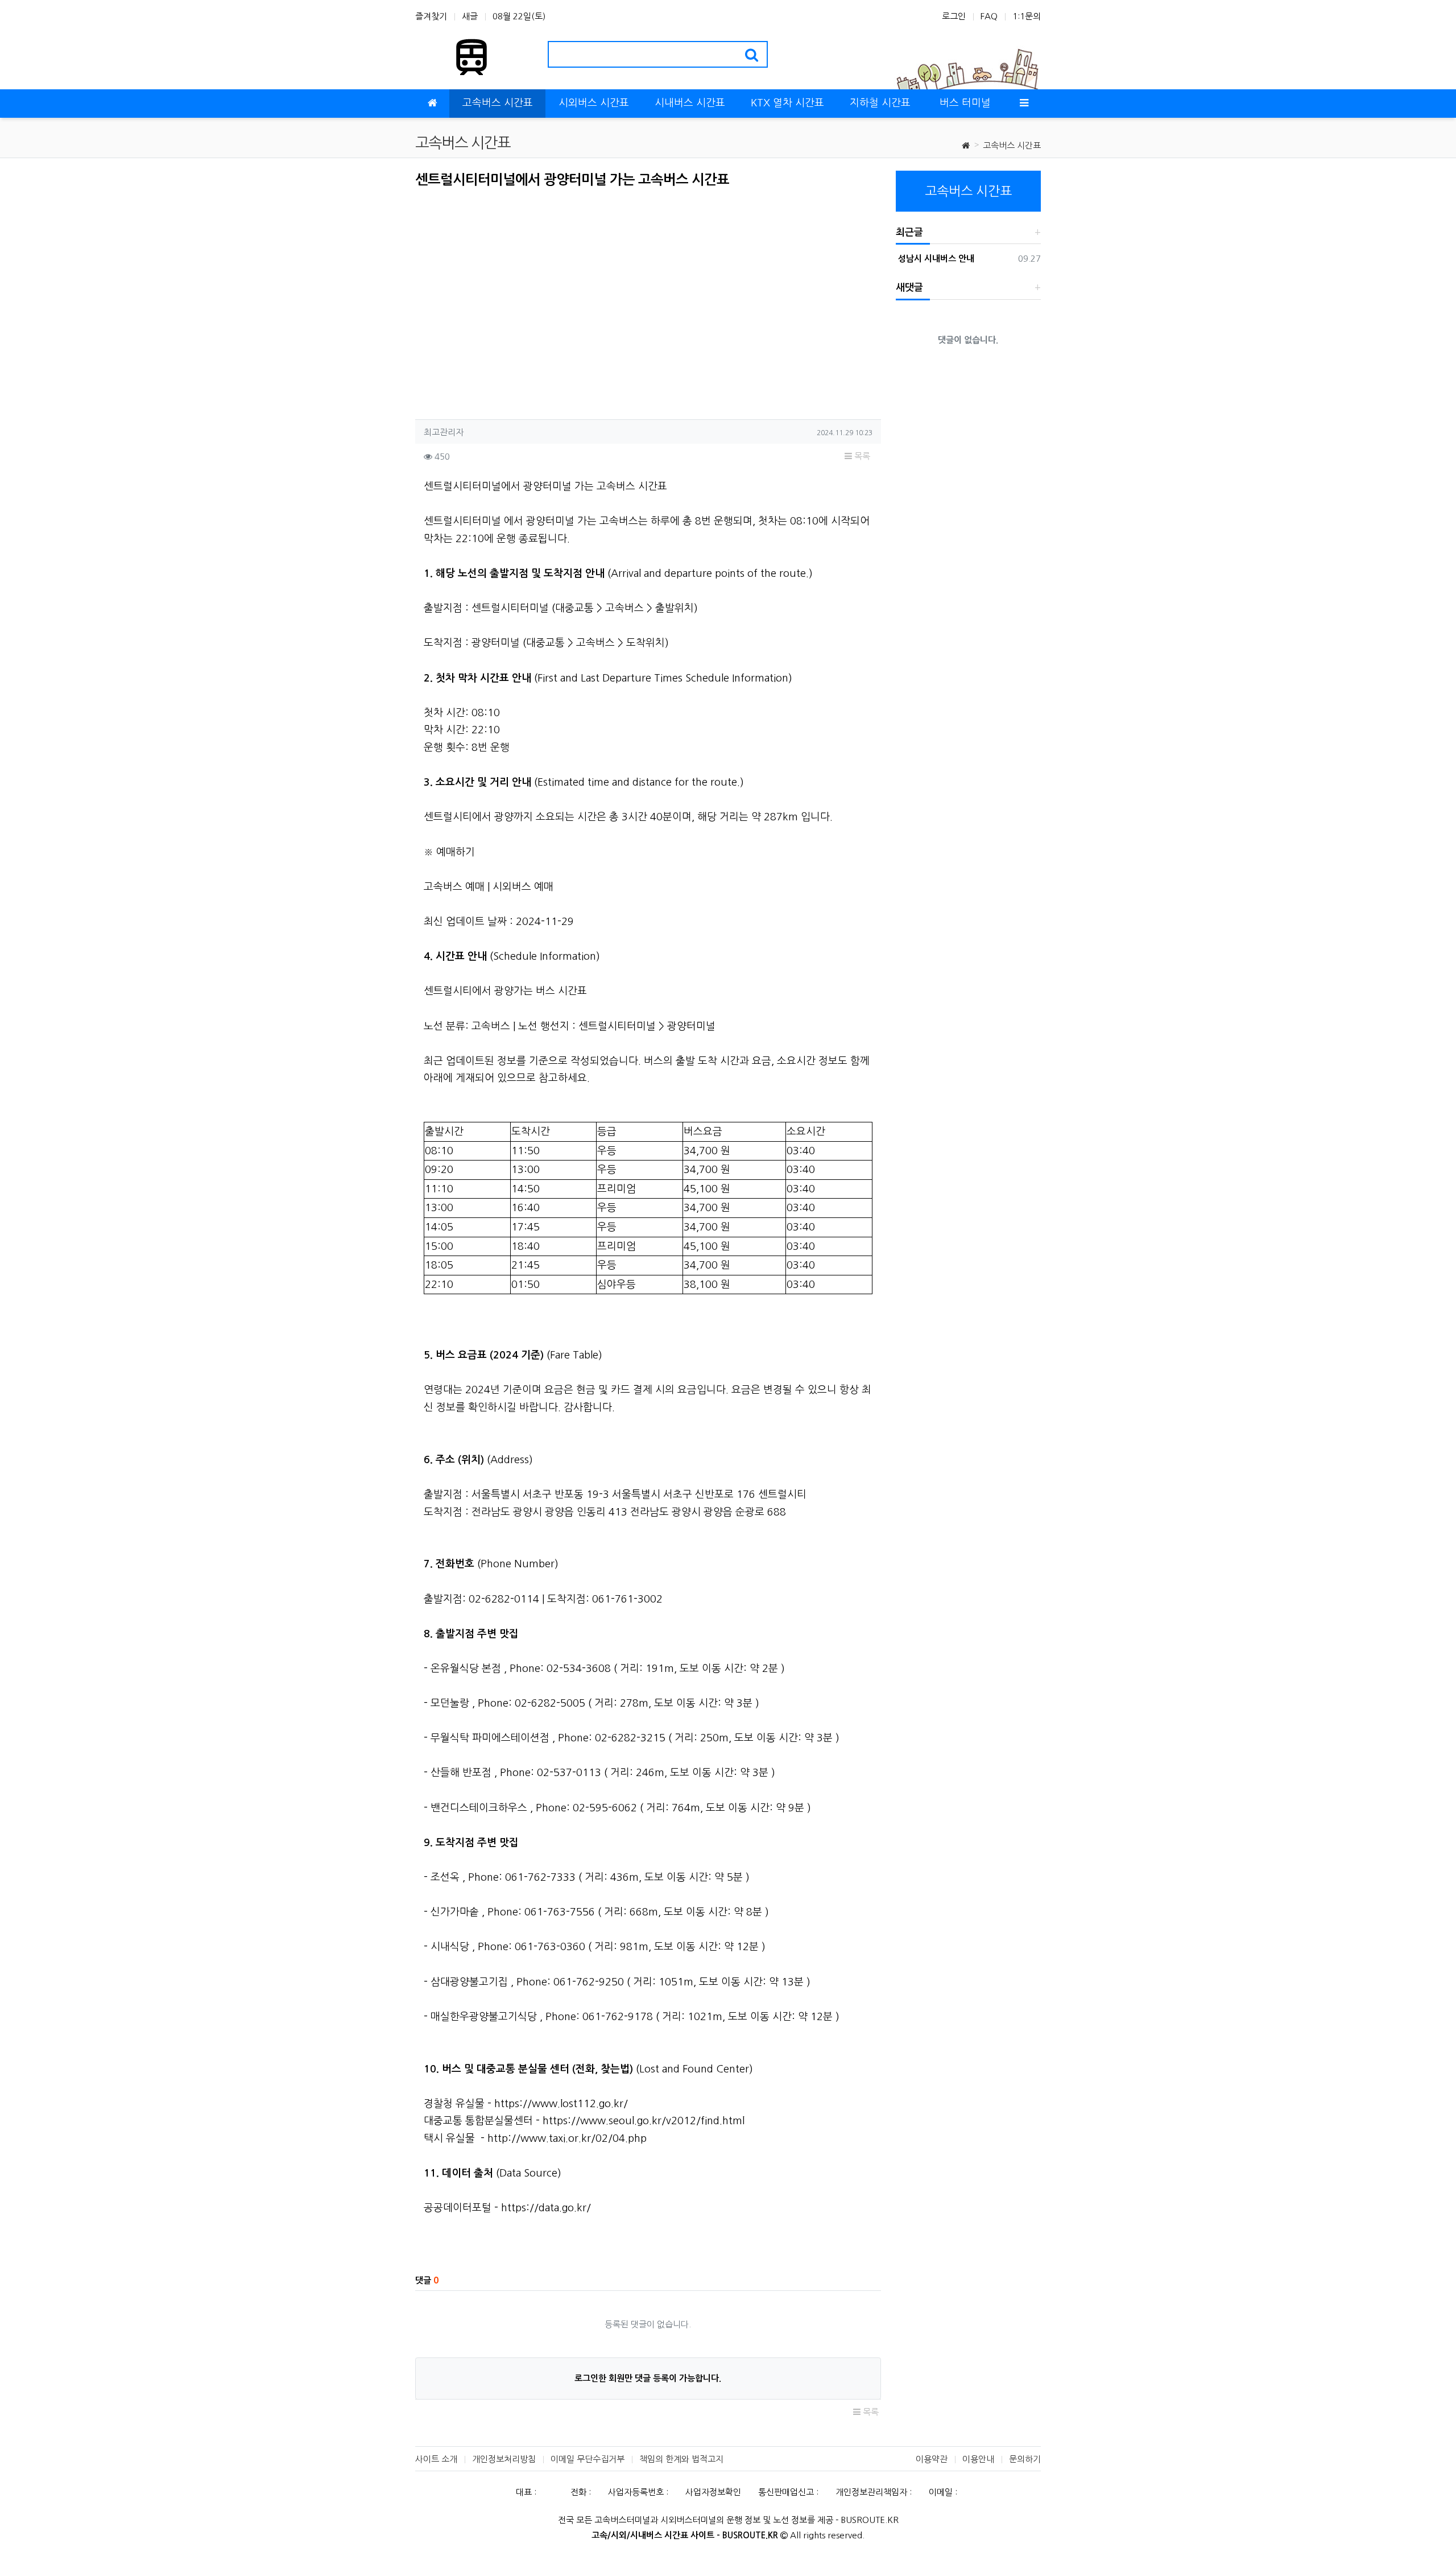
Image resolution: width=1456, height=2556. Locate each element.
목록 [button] (861, 456)
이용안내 (978, 2459)
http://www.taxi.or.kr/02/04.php (567, 2138)
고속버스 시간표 (1012, 145)
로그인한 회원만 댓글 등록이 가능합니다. (648, 2378)
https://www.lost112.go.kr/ (561, 2104)
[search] (752, 54)
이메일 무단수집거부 (588, 2459)
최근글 (909, 232)
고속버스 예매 (454, 887)
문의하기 (1025, 2459)
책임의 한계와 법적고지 (681, 2459)
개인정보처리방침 (504, 2459)
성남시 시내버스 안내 (935, 259)
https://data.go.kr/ (546, 2208)
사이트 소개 (436, 2459)
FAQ (989, 16)
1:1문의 (1027, 16)
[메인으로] (432, 104)
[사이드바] (1024, 104)
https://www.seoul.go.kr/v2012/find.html (644, 2121)
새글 (470, 16)
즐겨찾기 (431, 16)
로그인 (954, 16)
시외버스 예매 (523, 887)
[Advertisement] (511, 300)
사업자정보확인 (713, 2492)
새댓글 (909, 288)
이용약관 (932, 2459)
